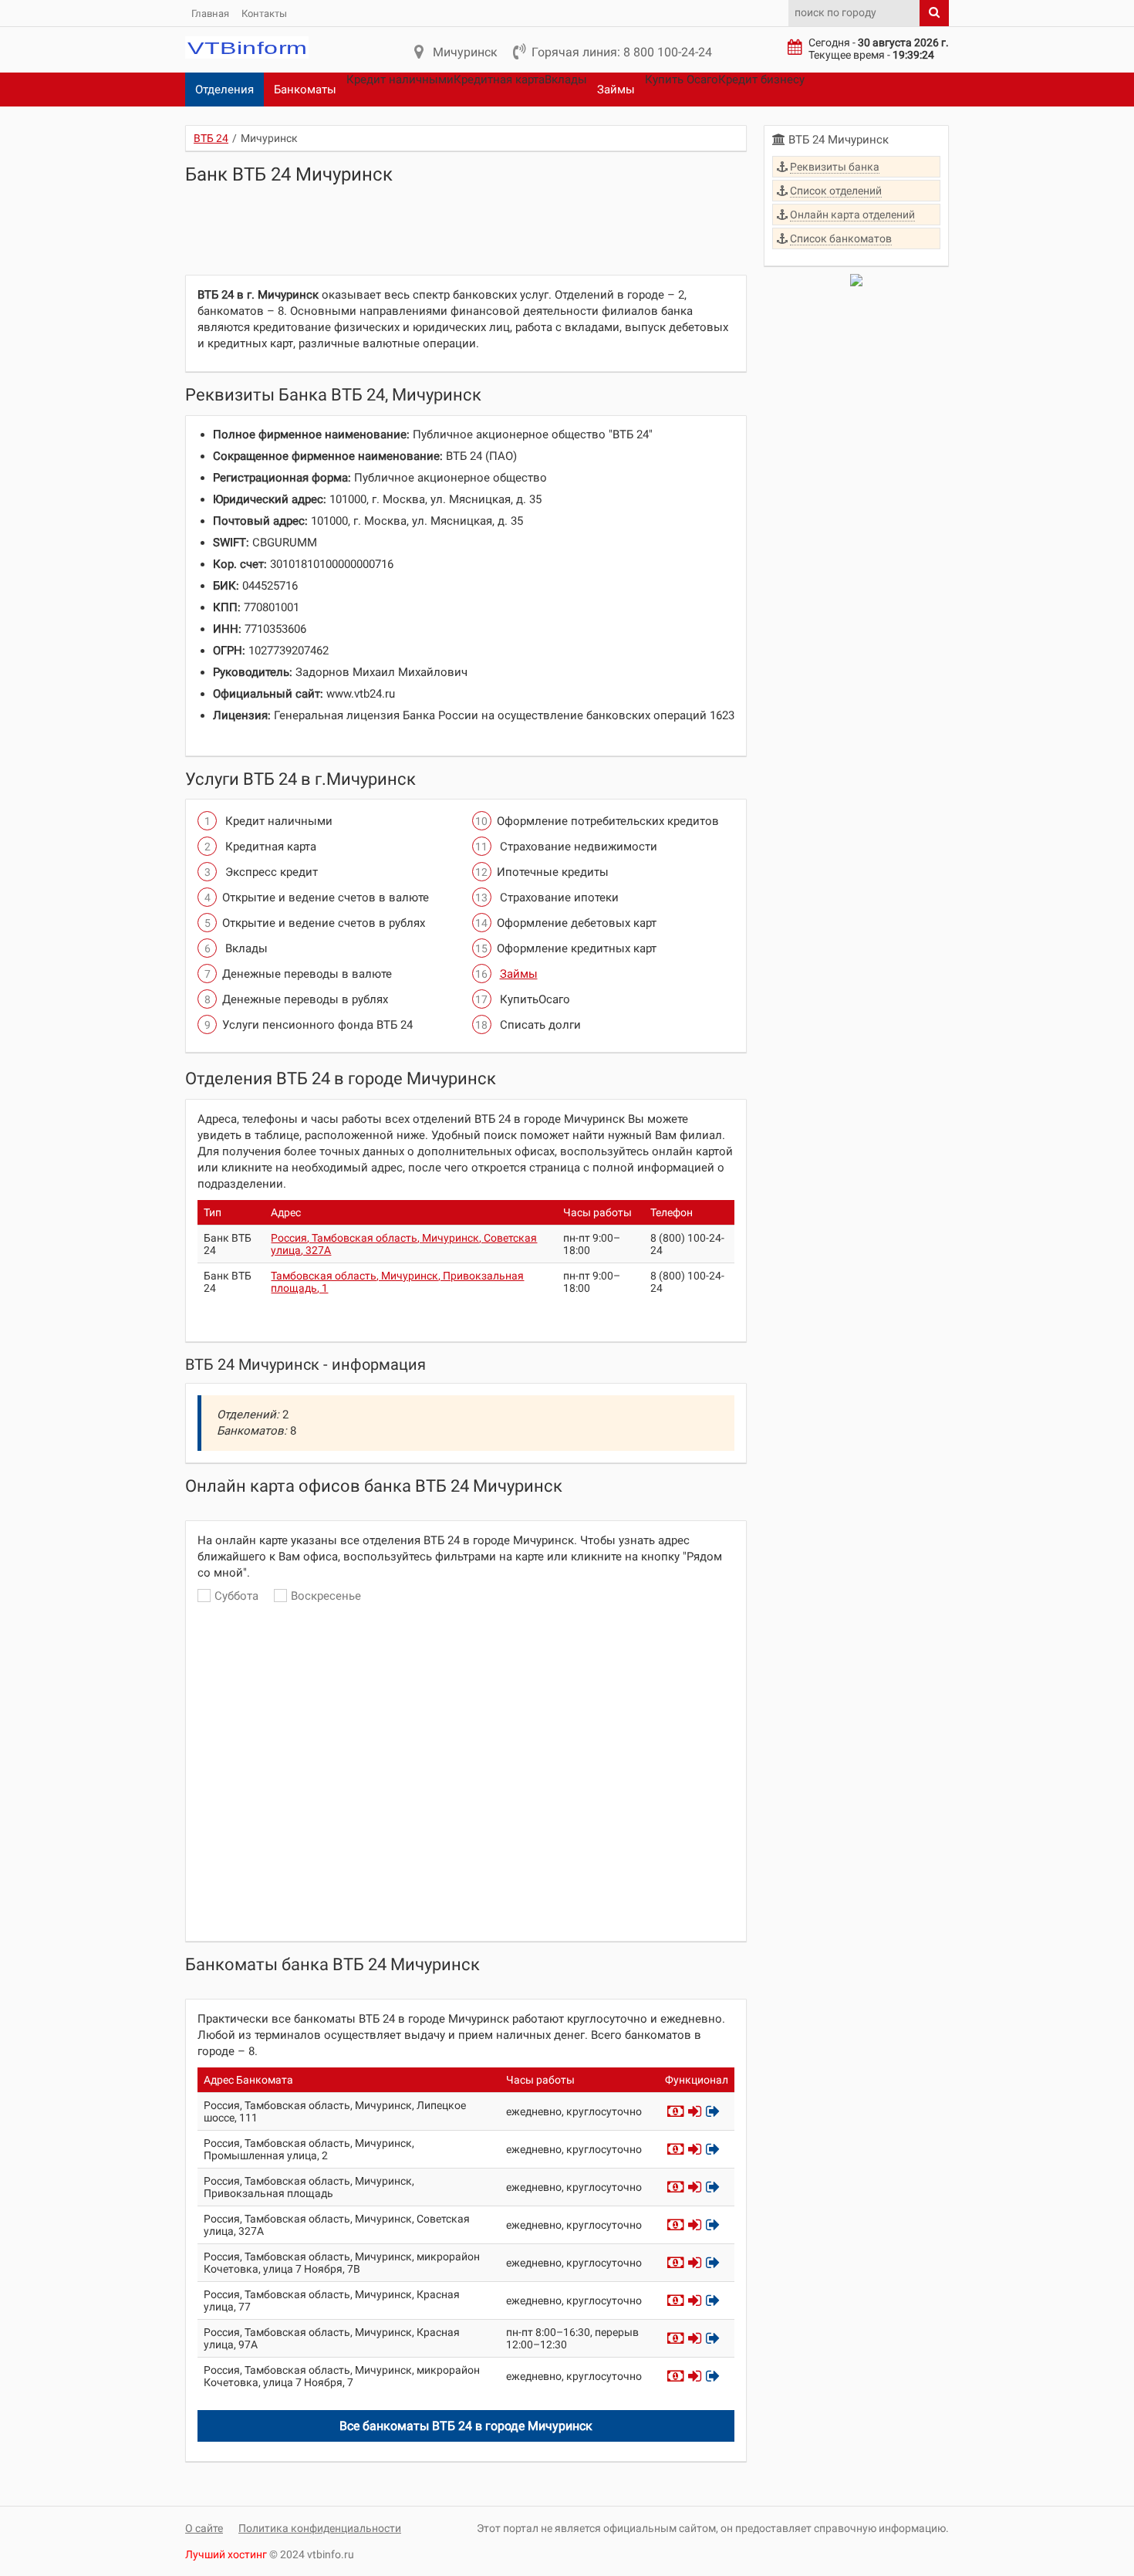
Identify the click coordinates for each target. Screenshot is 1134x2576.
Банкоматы (305, 90)
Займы (616, 90)
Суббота (236, 1596)
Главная (210, 14)
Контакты (264, 14)
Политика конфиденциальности (320, 2528)
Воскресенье (326, 1596)
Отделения (224, 90)
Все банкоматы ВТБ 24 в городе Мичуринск (466, 2426)
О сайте (204, 2528)
